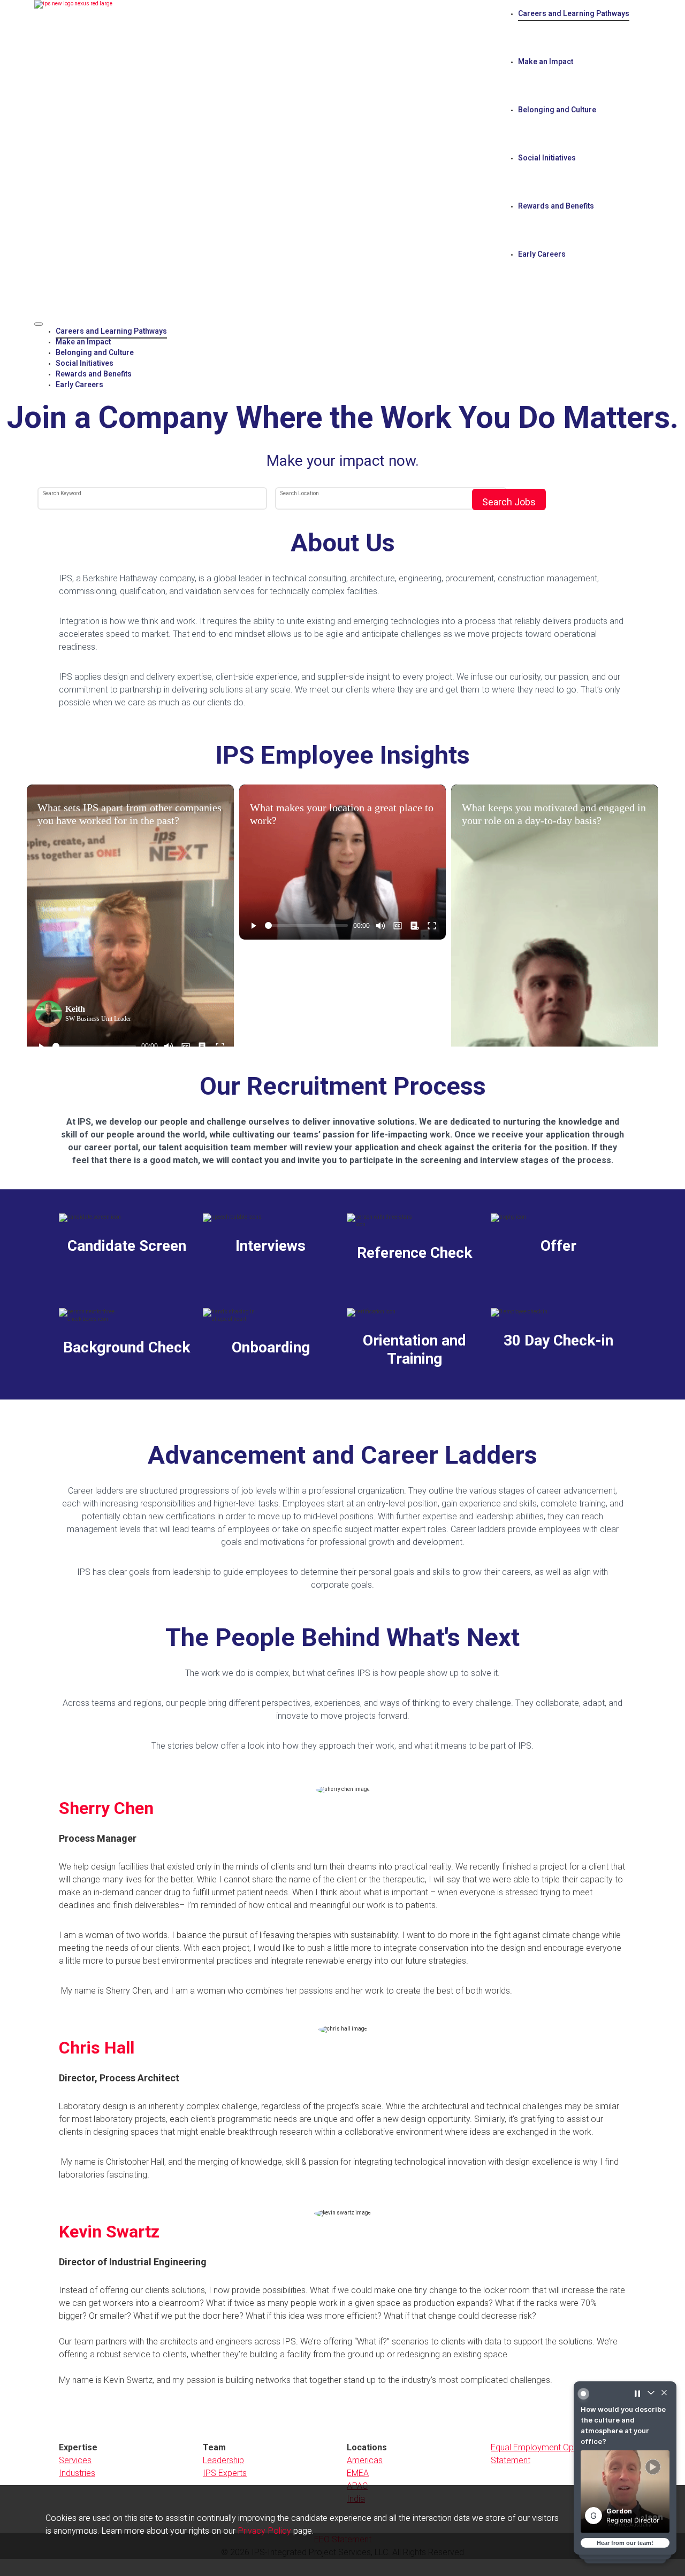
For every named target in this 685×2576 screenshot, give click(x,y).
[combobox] (153, 499)
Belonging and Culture (557, 110)
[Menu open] (39, 324)
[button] (625, 2525)
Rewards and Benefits (556, 206)
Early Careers (542, 254)
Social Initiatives (547, 158)
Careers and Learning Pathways (574, 14)
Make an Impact (546, 62)
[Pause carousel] (637, 2431)
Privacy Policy (264, 2531)
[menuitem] (353, 332)
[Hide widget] (662, 2431)
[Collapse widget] (650, 2431)
